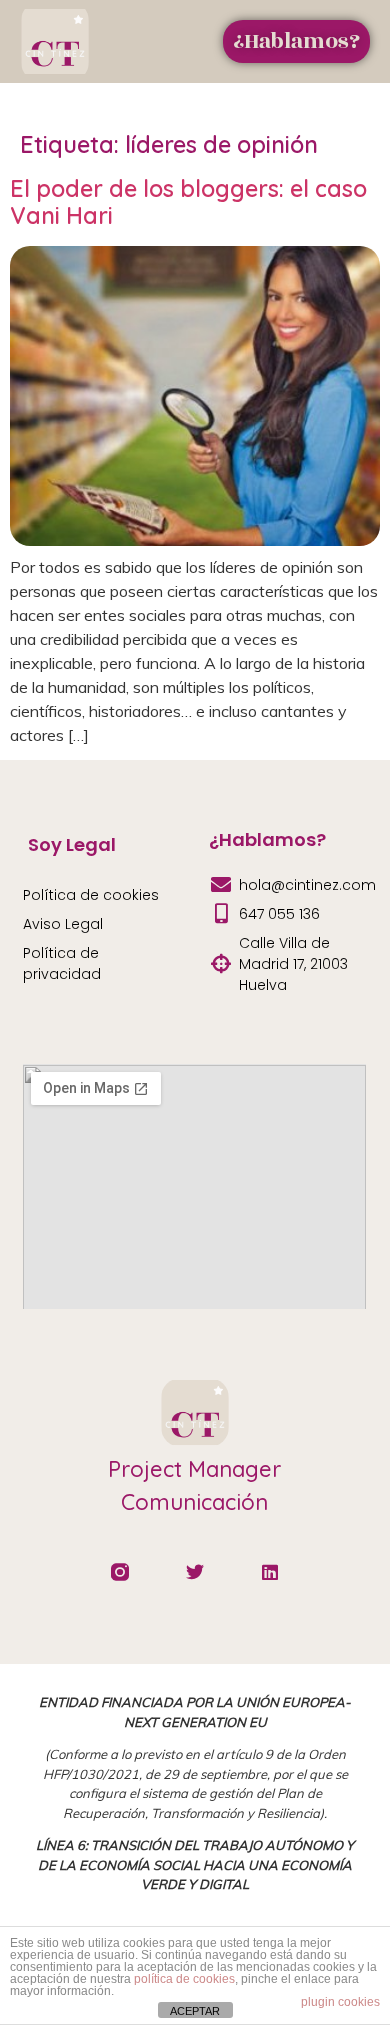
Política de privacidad (62, 963)
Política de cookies (91, 895)
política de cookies (184, 1979)
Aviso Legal (63, 924)
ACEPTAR (195, 2011)
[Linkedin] (269, 1572)
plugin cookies (340, 2002)
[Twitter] (195, 1572)
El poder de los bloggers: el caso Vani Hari (188, 202)
